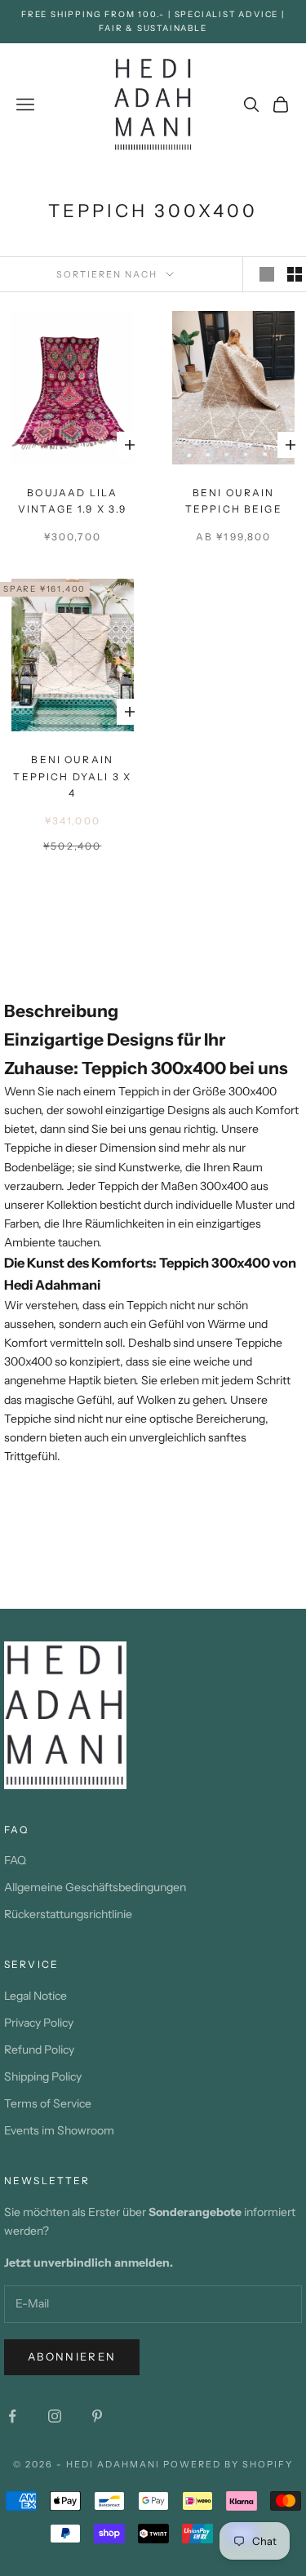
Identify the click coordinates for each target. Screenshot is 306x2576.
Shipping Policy (43, 2076)
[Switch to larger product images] (267, 274)
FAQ (15, 1860)
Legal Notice (35, 1996)
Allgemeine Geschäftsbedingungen (95, 1887)
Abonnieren (72, 2356)
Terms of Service (48, 2103)
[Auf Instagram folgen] (55, 2416)
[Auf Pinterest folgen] (97, 2416)
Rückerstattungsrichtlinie (68, 1914)
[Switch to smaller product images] (295, 274)
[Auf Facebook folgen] (12, 2416)
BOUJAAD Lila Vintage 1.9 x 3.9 (73, 501)
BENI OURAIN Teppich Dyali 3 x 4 (72, 776)
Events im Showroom (59, 2130)
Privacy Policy (39, 2023)
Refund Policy (39, 2050)
